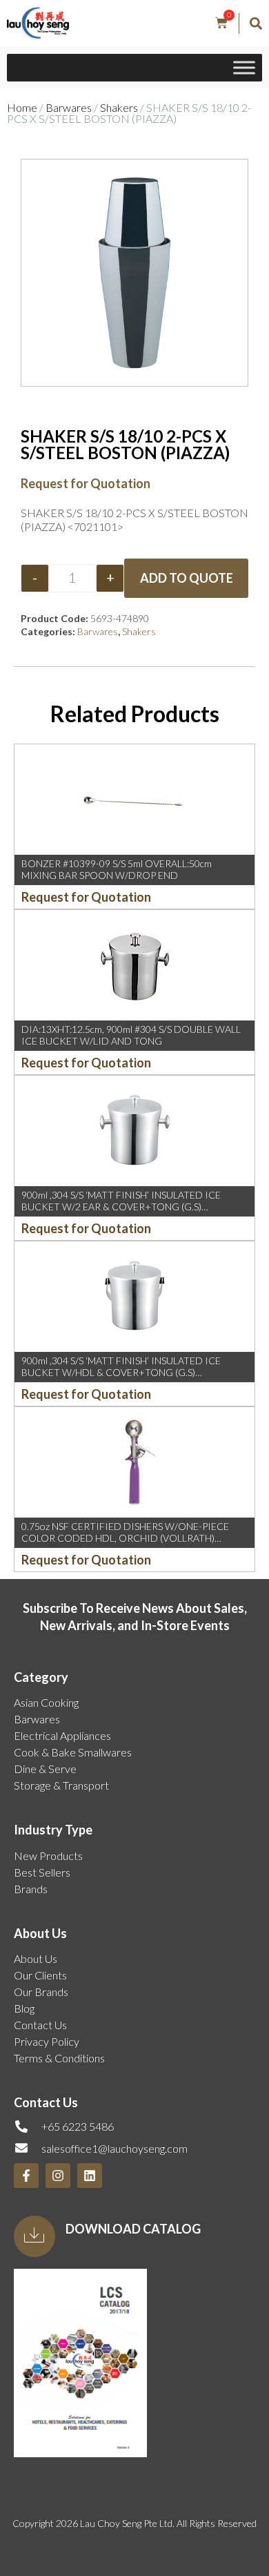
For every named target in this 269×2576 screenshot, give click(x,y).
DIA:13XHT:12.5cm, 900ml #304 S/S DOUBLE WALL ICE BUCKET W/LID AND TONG (131, 1035)
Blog (24, 2008)
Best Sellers (42, 1872)
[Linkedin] (90, 2176)
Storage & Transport (61, 1785)
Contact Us (40, 2025)
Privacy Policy (47, 2041)
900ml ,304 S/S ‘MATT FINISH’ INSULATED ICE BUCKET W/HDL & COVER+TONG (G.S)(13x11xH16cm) (121, 1372)
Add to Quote (187, 578)
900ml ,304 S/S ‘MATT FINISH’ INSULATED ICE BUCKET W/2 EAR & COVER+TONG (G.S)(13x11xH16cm (121, 1207)
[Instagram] (58, 2176)
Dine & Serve (45, 1769)
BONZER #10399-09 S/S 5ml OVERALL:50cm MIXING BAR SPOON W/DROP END (117, 869)
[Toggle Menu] (244, 68)
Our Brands (41, 1992)
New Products (48, 1856)
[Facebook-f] (26, 2176)
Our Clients (40, 1975)
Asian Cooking (46, 1702)
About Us (36, 1958)
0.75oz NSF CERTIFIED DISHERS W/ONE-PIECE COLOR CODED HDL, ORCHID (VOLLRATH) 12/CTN (125, 1538)
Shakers (119, 107)
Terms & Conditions (59, 2058)
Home (22, 107)
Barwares (69, 107)
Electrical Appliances (62, 1735)
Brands (31, 1889)
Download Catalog (133, 2229)
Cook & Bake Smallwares (73, 1752)
